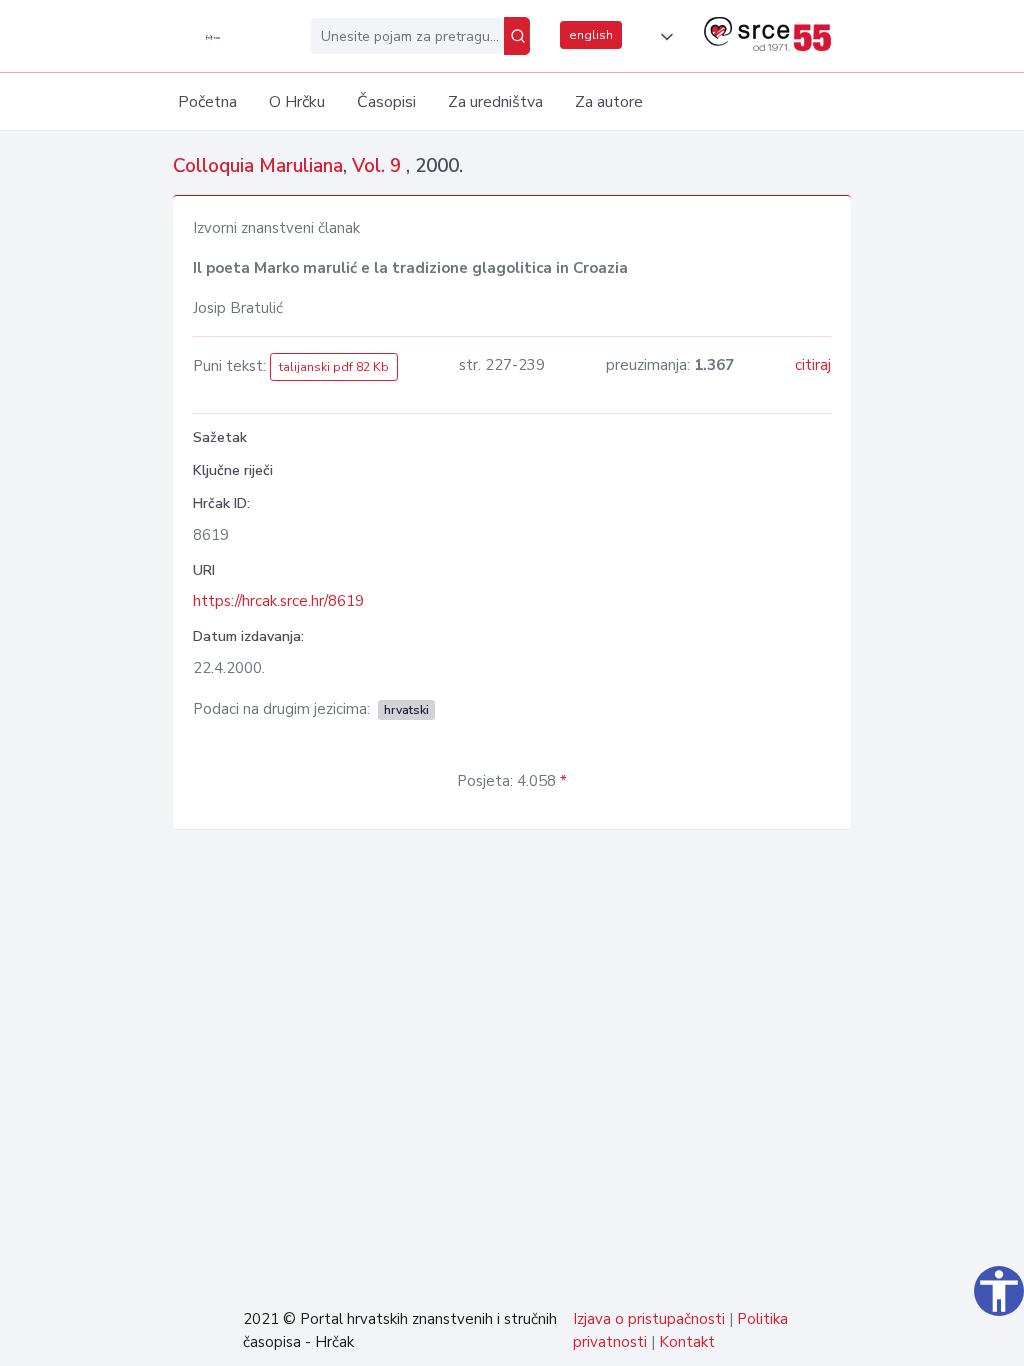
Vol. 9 (379, 166)
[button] (663, 37)
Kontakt (687, 1342)
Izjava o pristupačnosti (649, 1319)
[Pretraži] (517, 36)
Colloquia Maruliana (258, 166)
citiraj (813, 365)
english (591, 35)
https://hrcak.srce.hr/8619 (278, 601)
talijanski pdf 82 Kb (334, 367)
